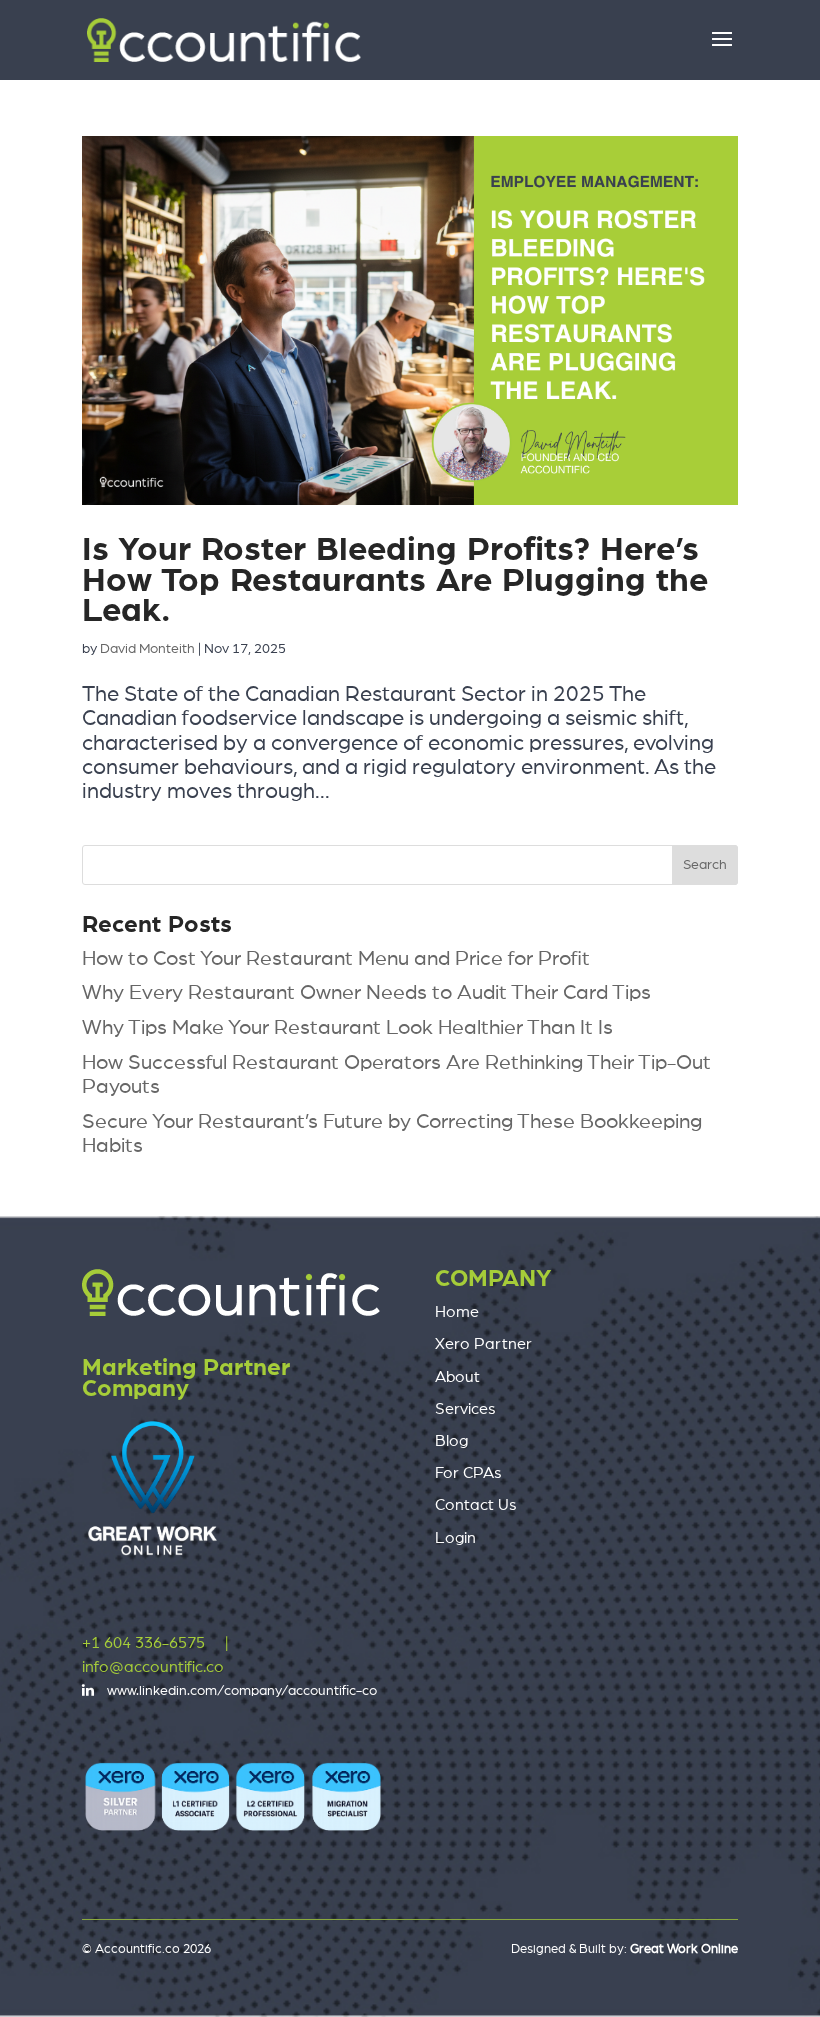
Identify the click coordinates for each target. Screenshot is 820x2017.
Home (457, 1312)
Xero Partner (483, 1344)
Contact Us (476, 1505)
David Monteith (147, 649)
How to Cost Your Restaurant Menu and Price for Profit (336, 958)
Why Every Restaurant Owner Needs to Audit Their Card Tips (366, 992)
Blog (451, 1441)
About (457, 1377)
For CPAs (468, 1473)
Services (465, 1409)
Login (455, 1538)
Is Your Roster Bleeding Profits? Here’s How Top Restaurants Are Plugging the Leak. (395, 580)
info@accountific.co (153, 1667)
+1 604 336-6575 (143, 1643)
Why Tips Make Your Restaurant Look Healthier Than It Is (347, 1027)
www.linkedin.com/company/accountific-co (242, 1691)
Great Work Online (684, 1949)
